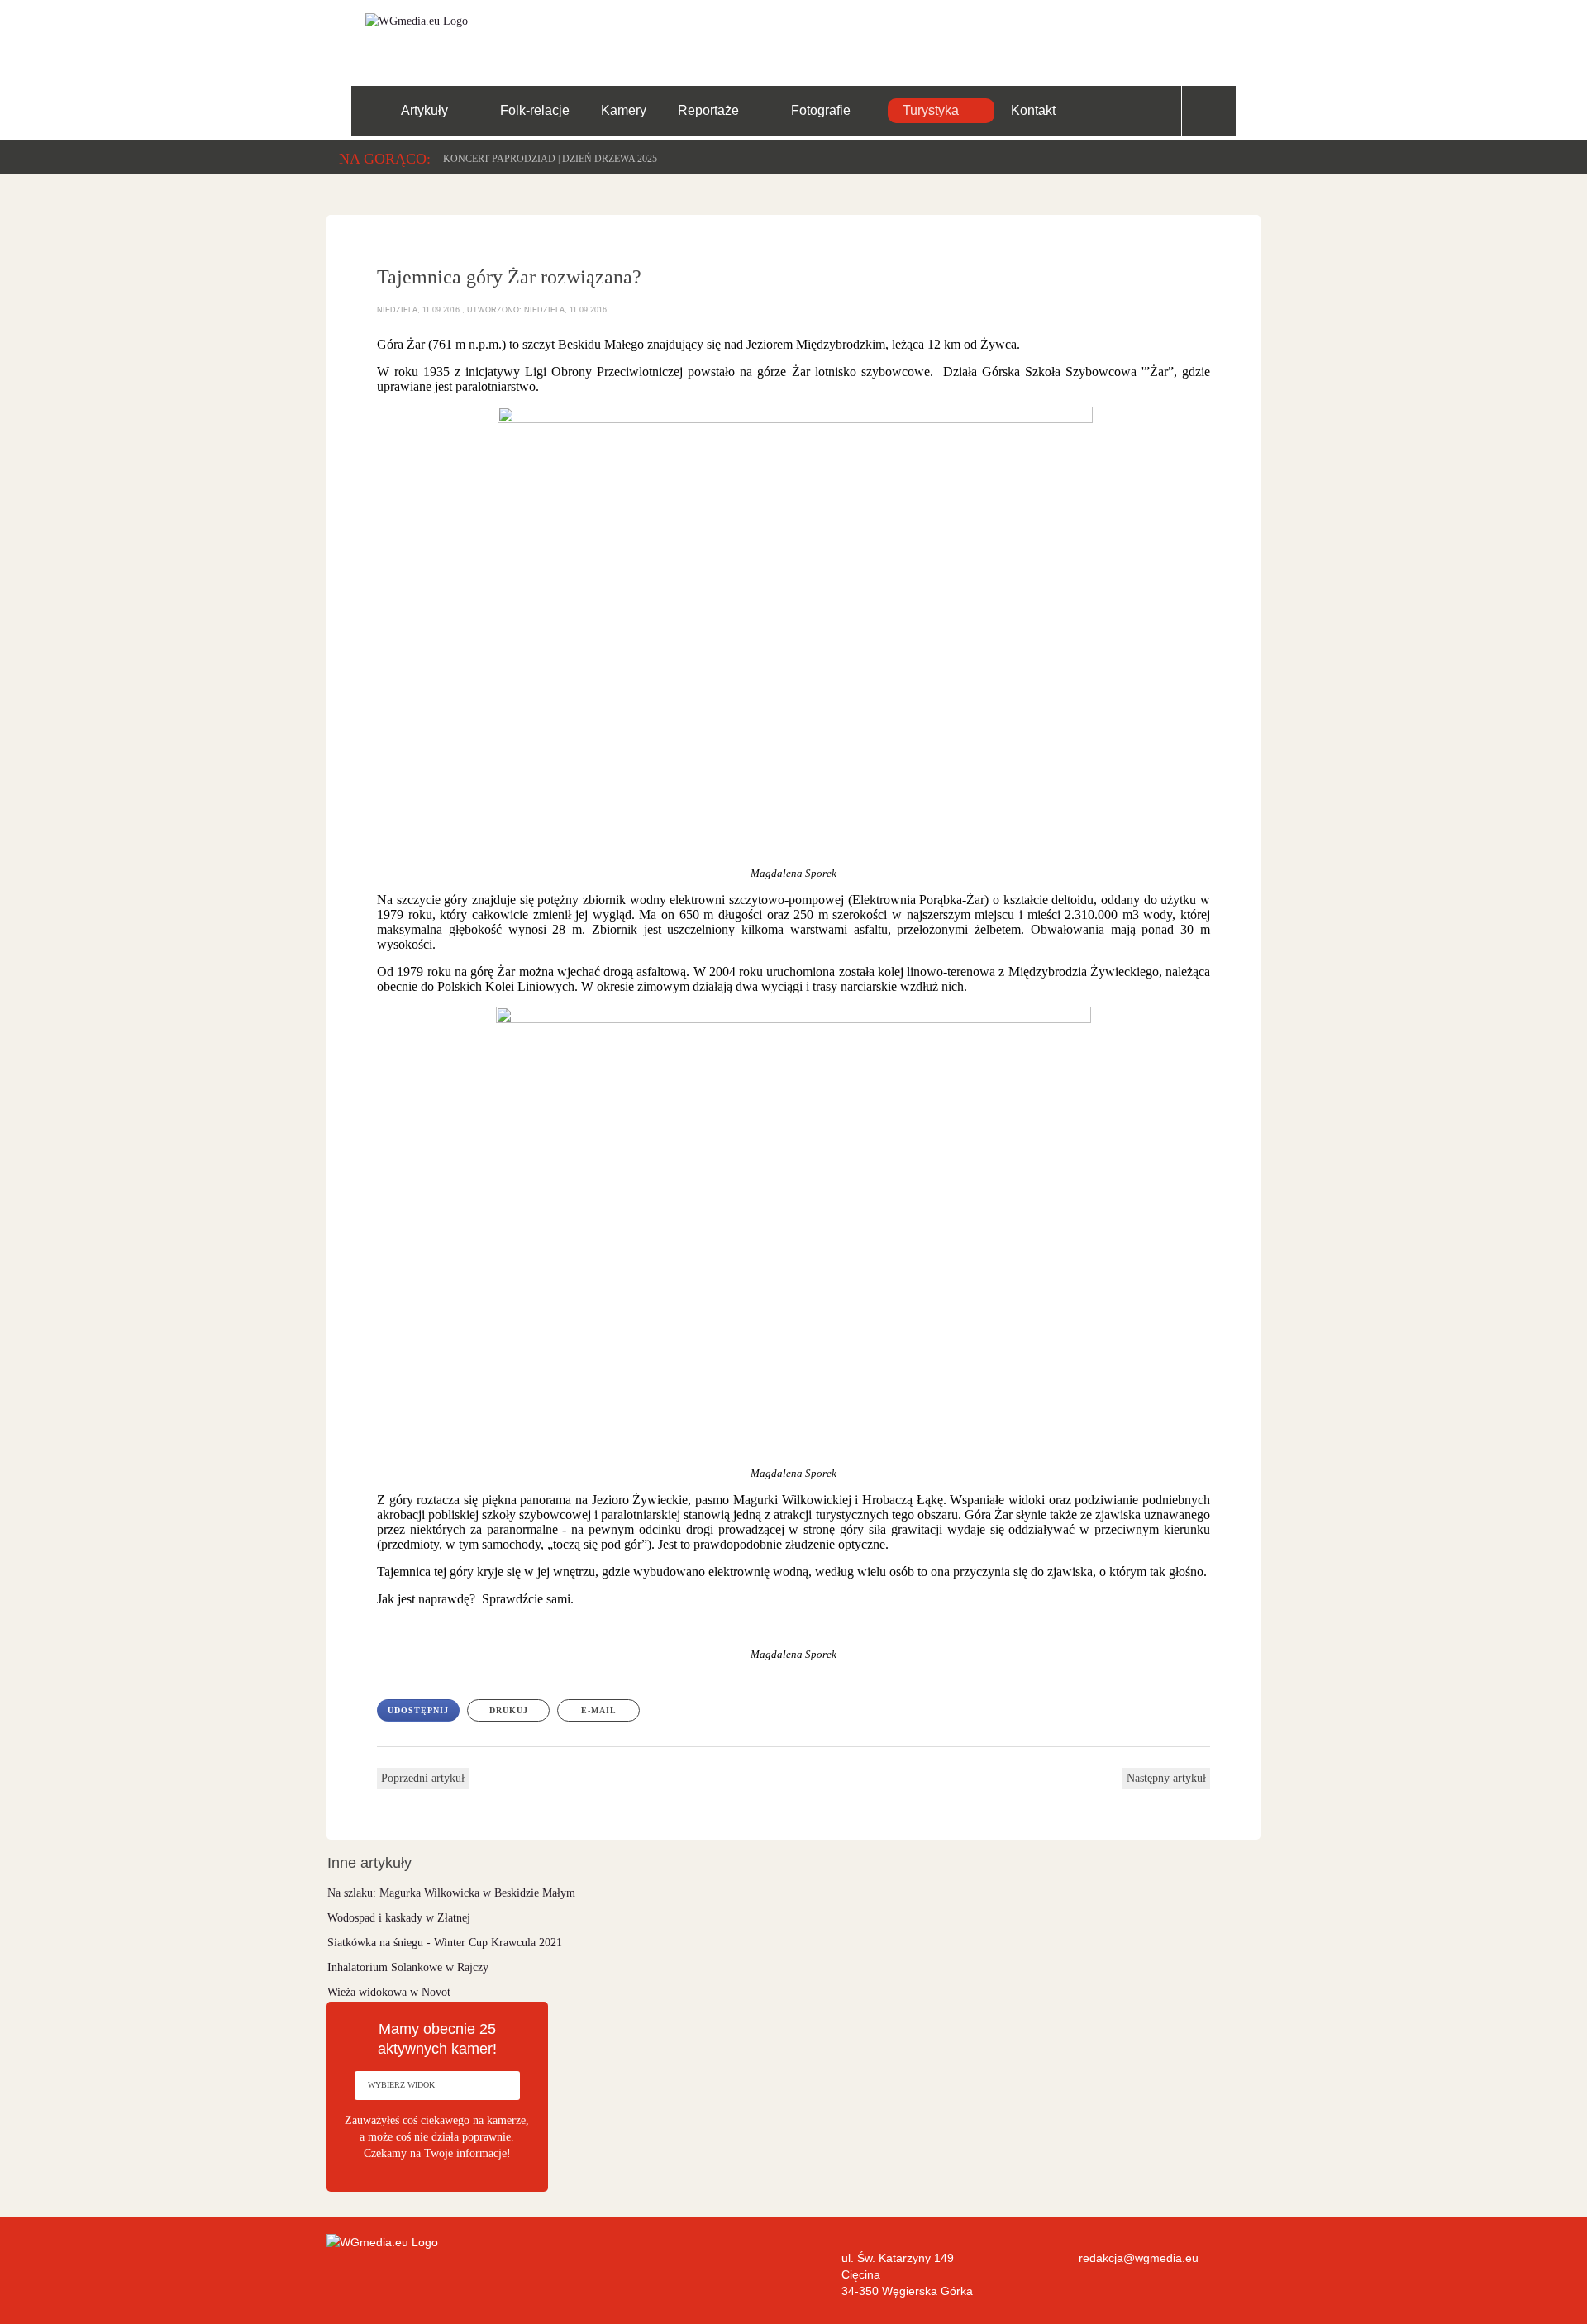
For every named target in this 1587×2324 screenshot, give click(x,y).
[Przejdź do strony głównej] (410, 20)
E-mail (599, 1710)
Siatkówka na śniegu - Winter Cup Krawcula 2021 (445, 1943)
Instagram (1232, 34)
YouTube (1181, 34)
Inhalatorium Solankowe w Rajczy (408, 1967)
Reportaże (708, 110)
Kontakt (1033, 110)
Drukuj (509, 1710)
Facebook (1129, 34)
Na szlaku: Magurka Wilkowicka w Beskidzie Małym (451, 1893)
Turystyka (931, 110)
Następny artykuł (1166, 1778)
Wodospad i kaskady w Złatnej (399, 1918)
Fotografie (821, 110)
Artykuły (424, 110)
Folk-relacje (535, 110)
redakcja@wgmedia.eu (1139, 2258)
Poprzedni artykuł (423, 1778)
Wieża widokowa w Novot (389, 1992)
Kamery (624, 110)
